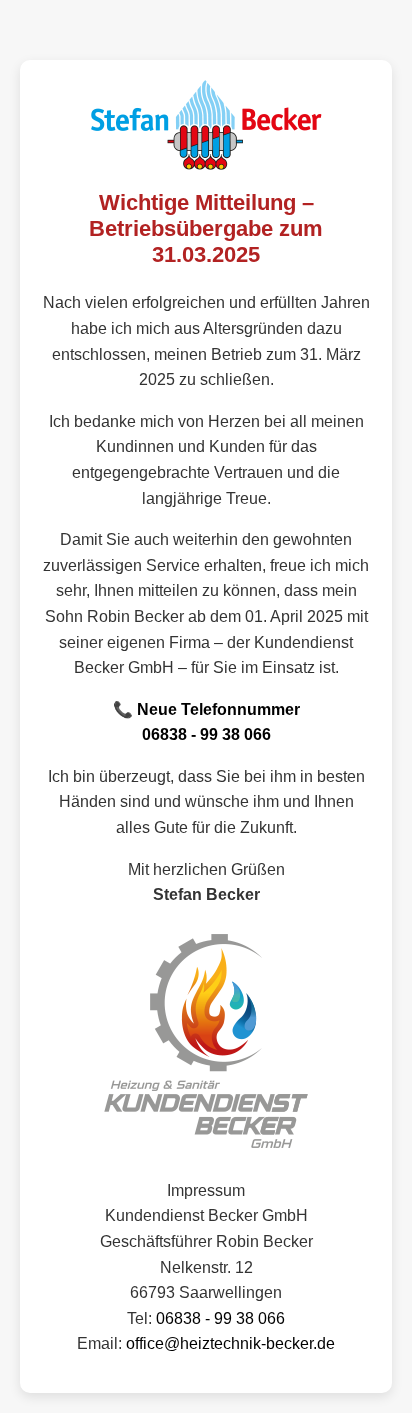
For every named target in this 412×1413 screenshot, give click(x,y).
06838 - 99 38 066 (206, 734)
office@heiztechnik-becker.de (230, 1343)
